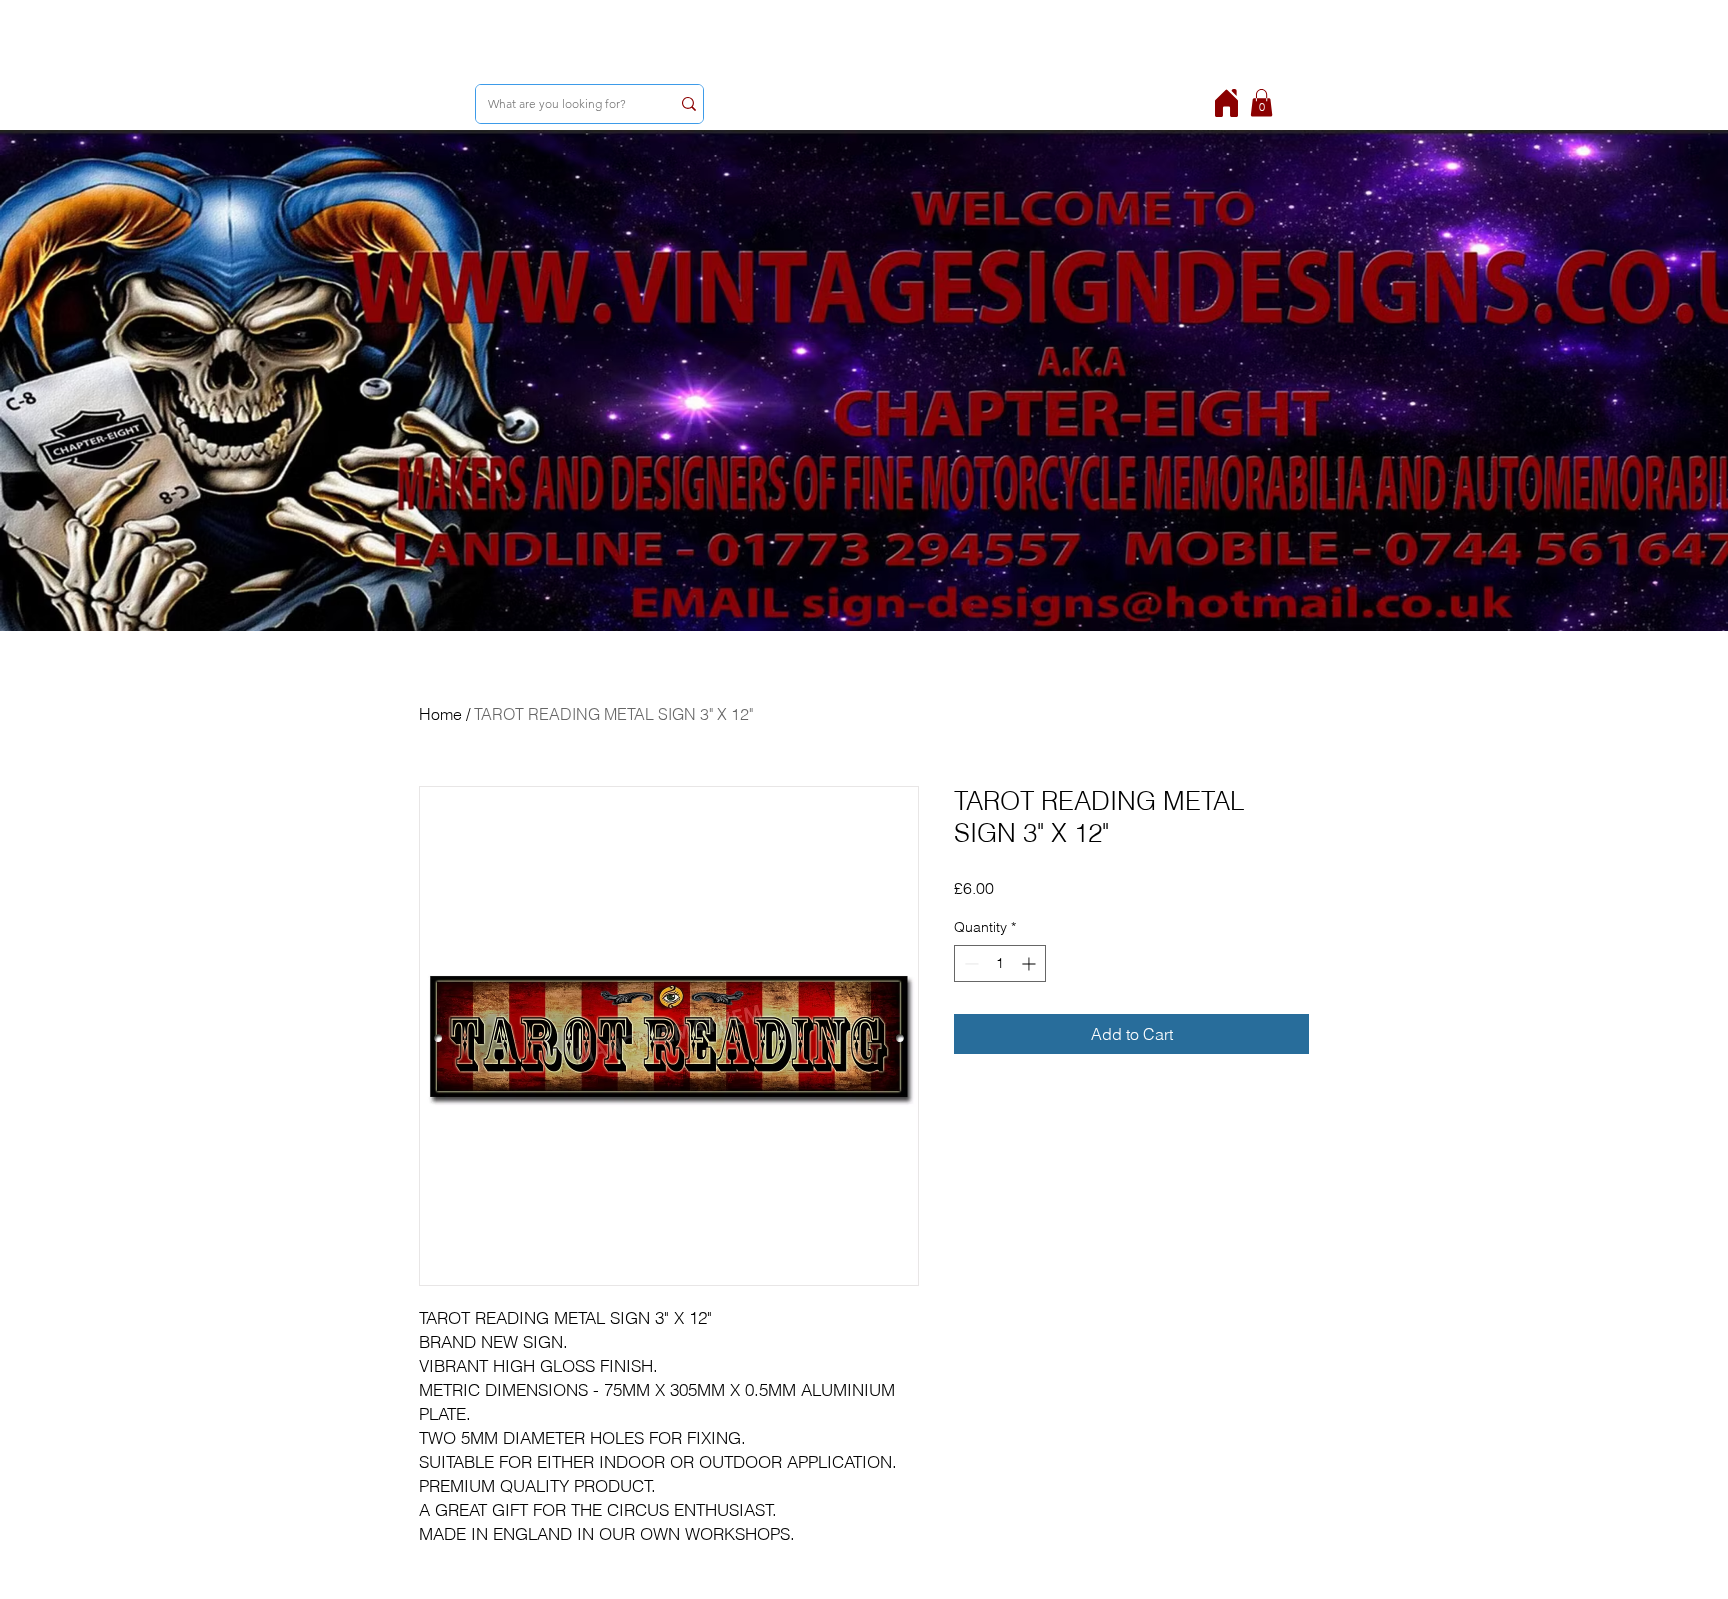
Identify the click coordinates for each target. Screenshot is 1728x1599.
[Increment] (1030, 963)
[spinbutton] (1000, 963)
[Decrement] (969, 963)
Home (440, 714)
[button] (1261, 102)
